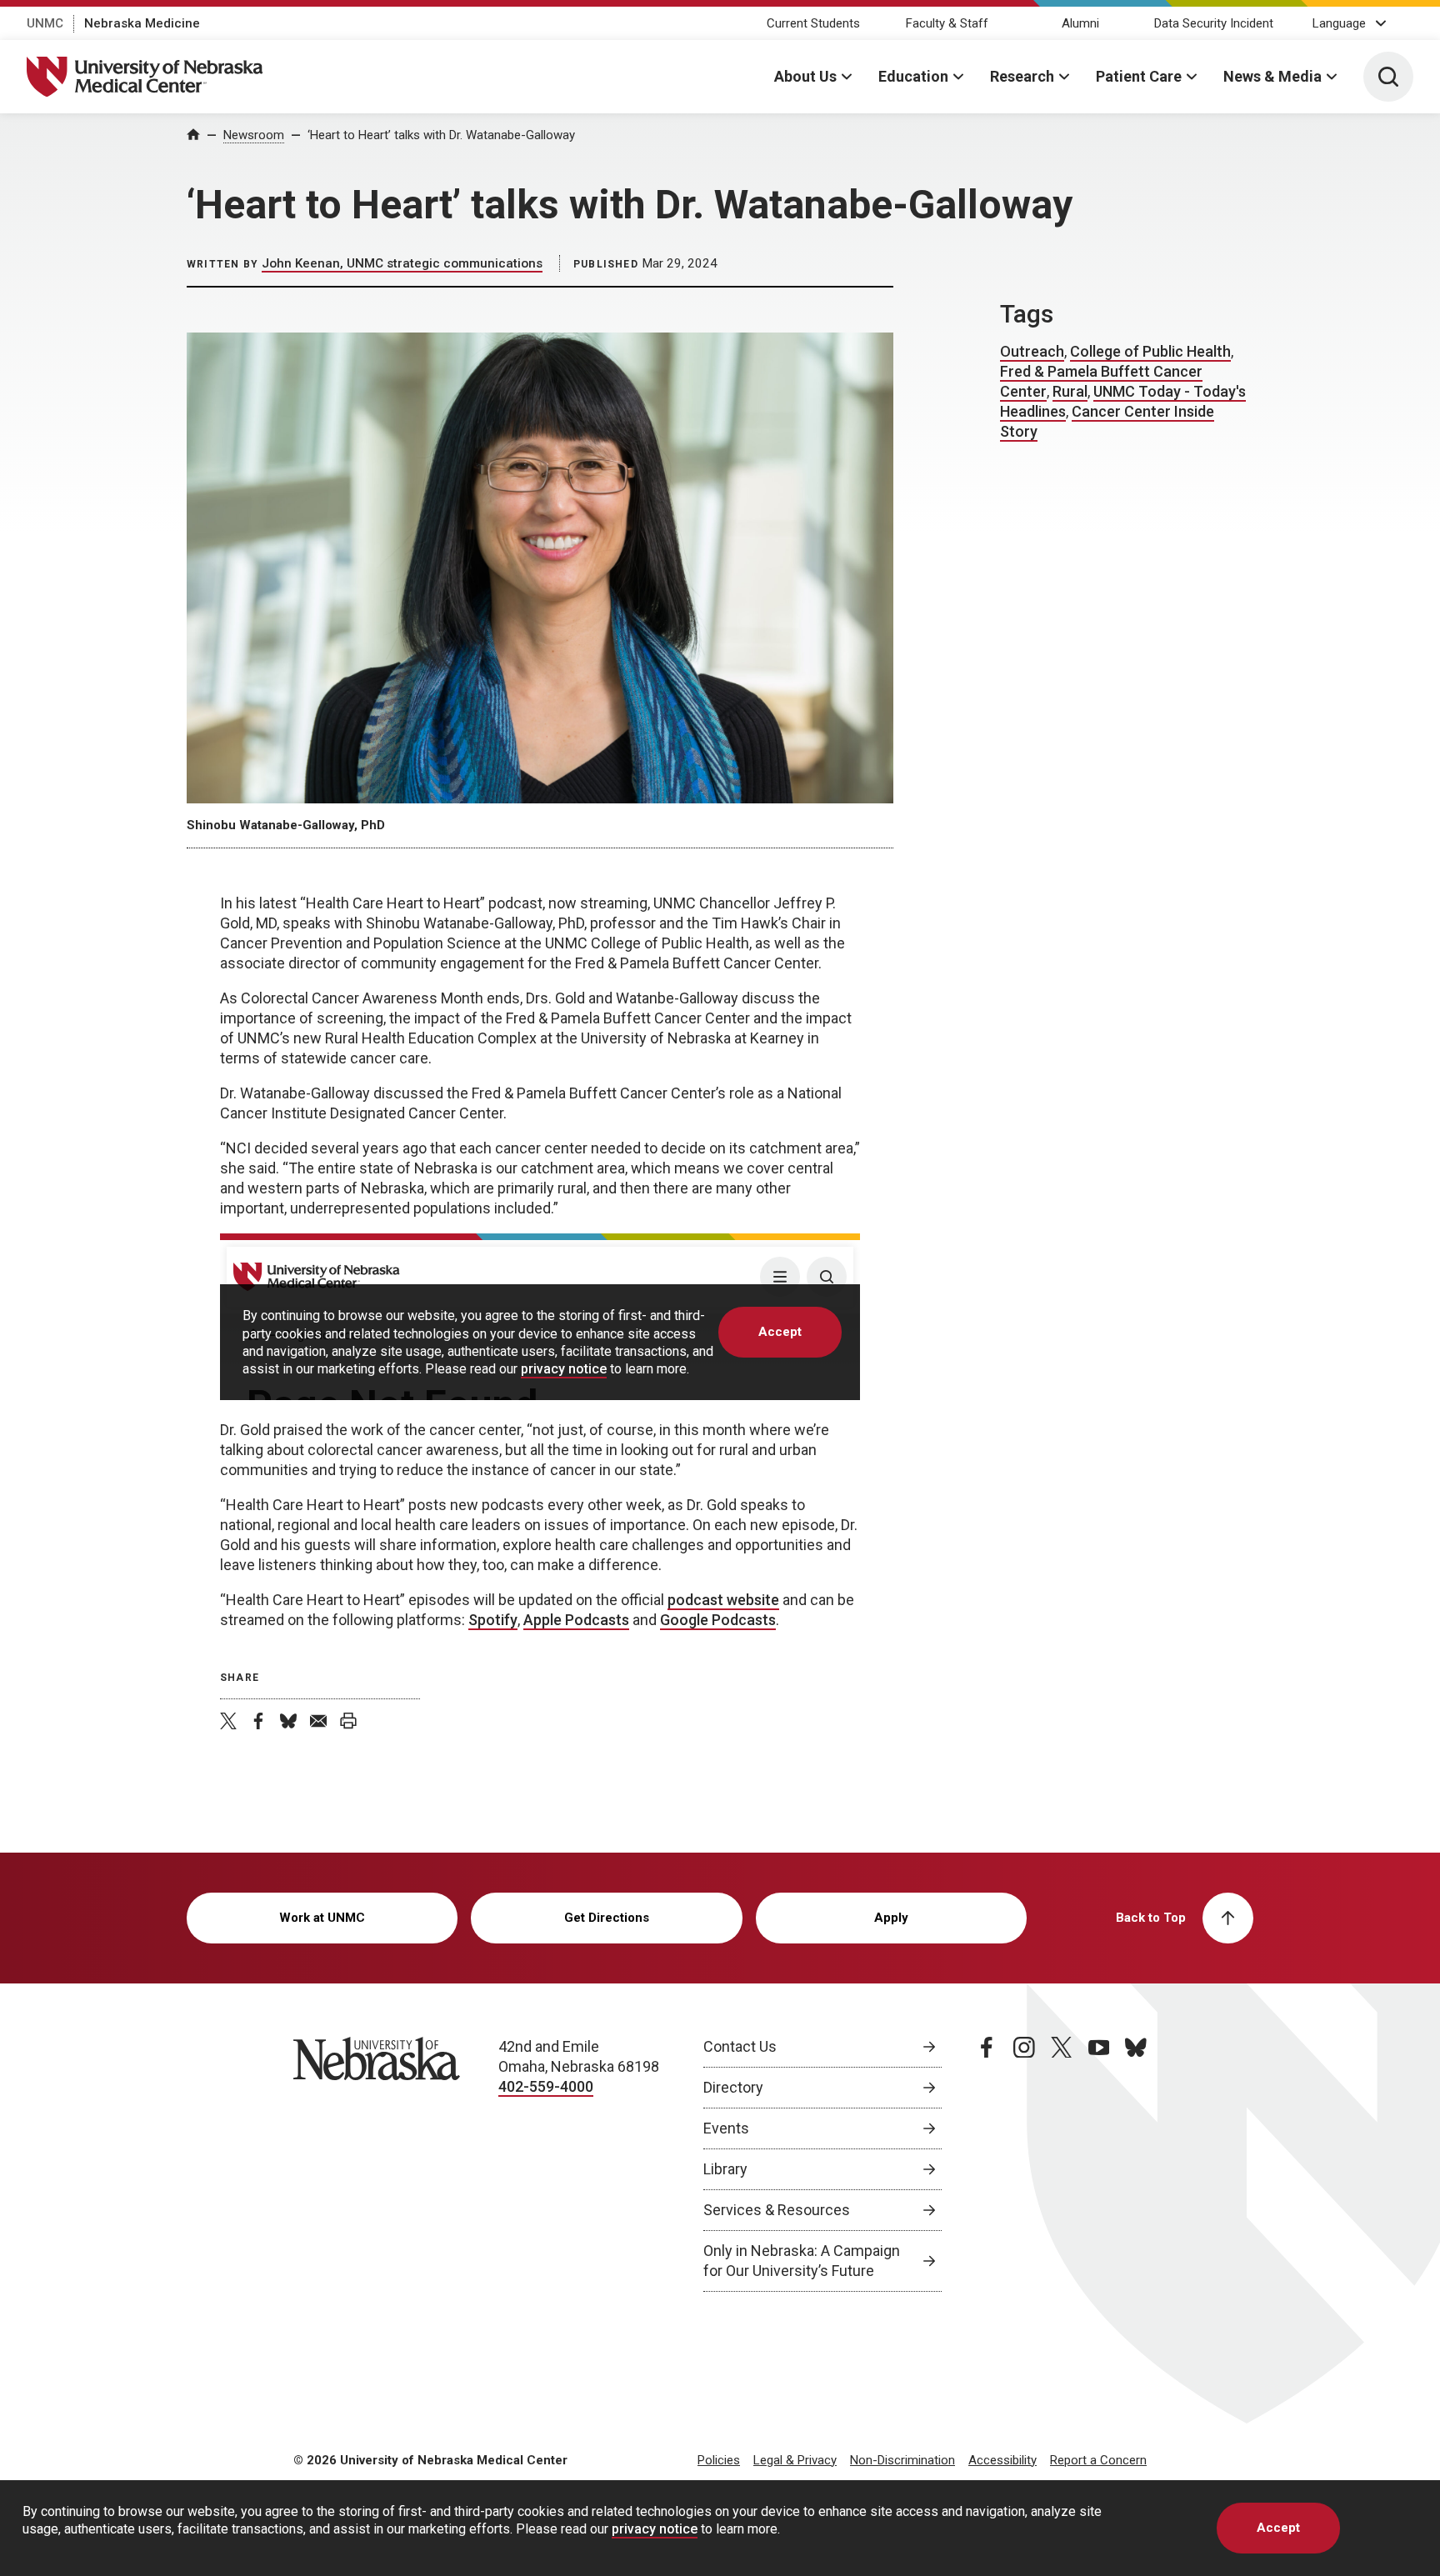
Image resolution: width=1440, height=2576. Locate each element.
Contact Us (740, 2046)
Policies (719, 2460)
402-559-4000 (546, 2086)
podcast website (723, 1600)
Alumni (1080, 23)
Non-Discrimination (902, 2460)
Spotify (493, 1620)
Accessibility (1002, 2460)
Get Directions (607, 1918)
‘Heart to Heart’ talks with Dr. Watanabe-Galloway (441, 135)
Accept (1278, 2528)
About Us (805, 76)
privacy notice (655, 2529)
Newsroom (254, 135)
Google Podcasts (718, 1620)
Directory (733, 2087)
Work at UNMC (322, 1918)
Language (1339, 23)
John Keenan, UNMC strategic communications (402, 263)
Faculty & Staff (947, 23)
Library (725, 2169)
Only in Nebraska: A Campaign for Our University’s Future (802, 2261)
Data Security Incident (1214, 23)
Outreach (1032, 351)
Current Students (813, 23)
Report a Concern (1098, 2460)
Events (726, 2128)
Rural (1070, 391)
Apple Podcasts (576, 1620)
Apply (891, 1918)
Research (1022, 76)
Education (913, 76)
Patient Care (1139, 76)
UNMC (45, 23)
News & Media (1272, 76)
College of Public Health (1150, 351)
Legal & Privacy (795, 2460)
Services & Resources (777, 2210)
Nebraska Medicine (142, 23)
